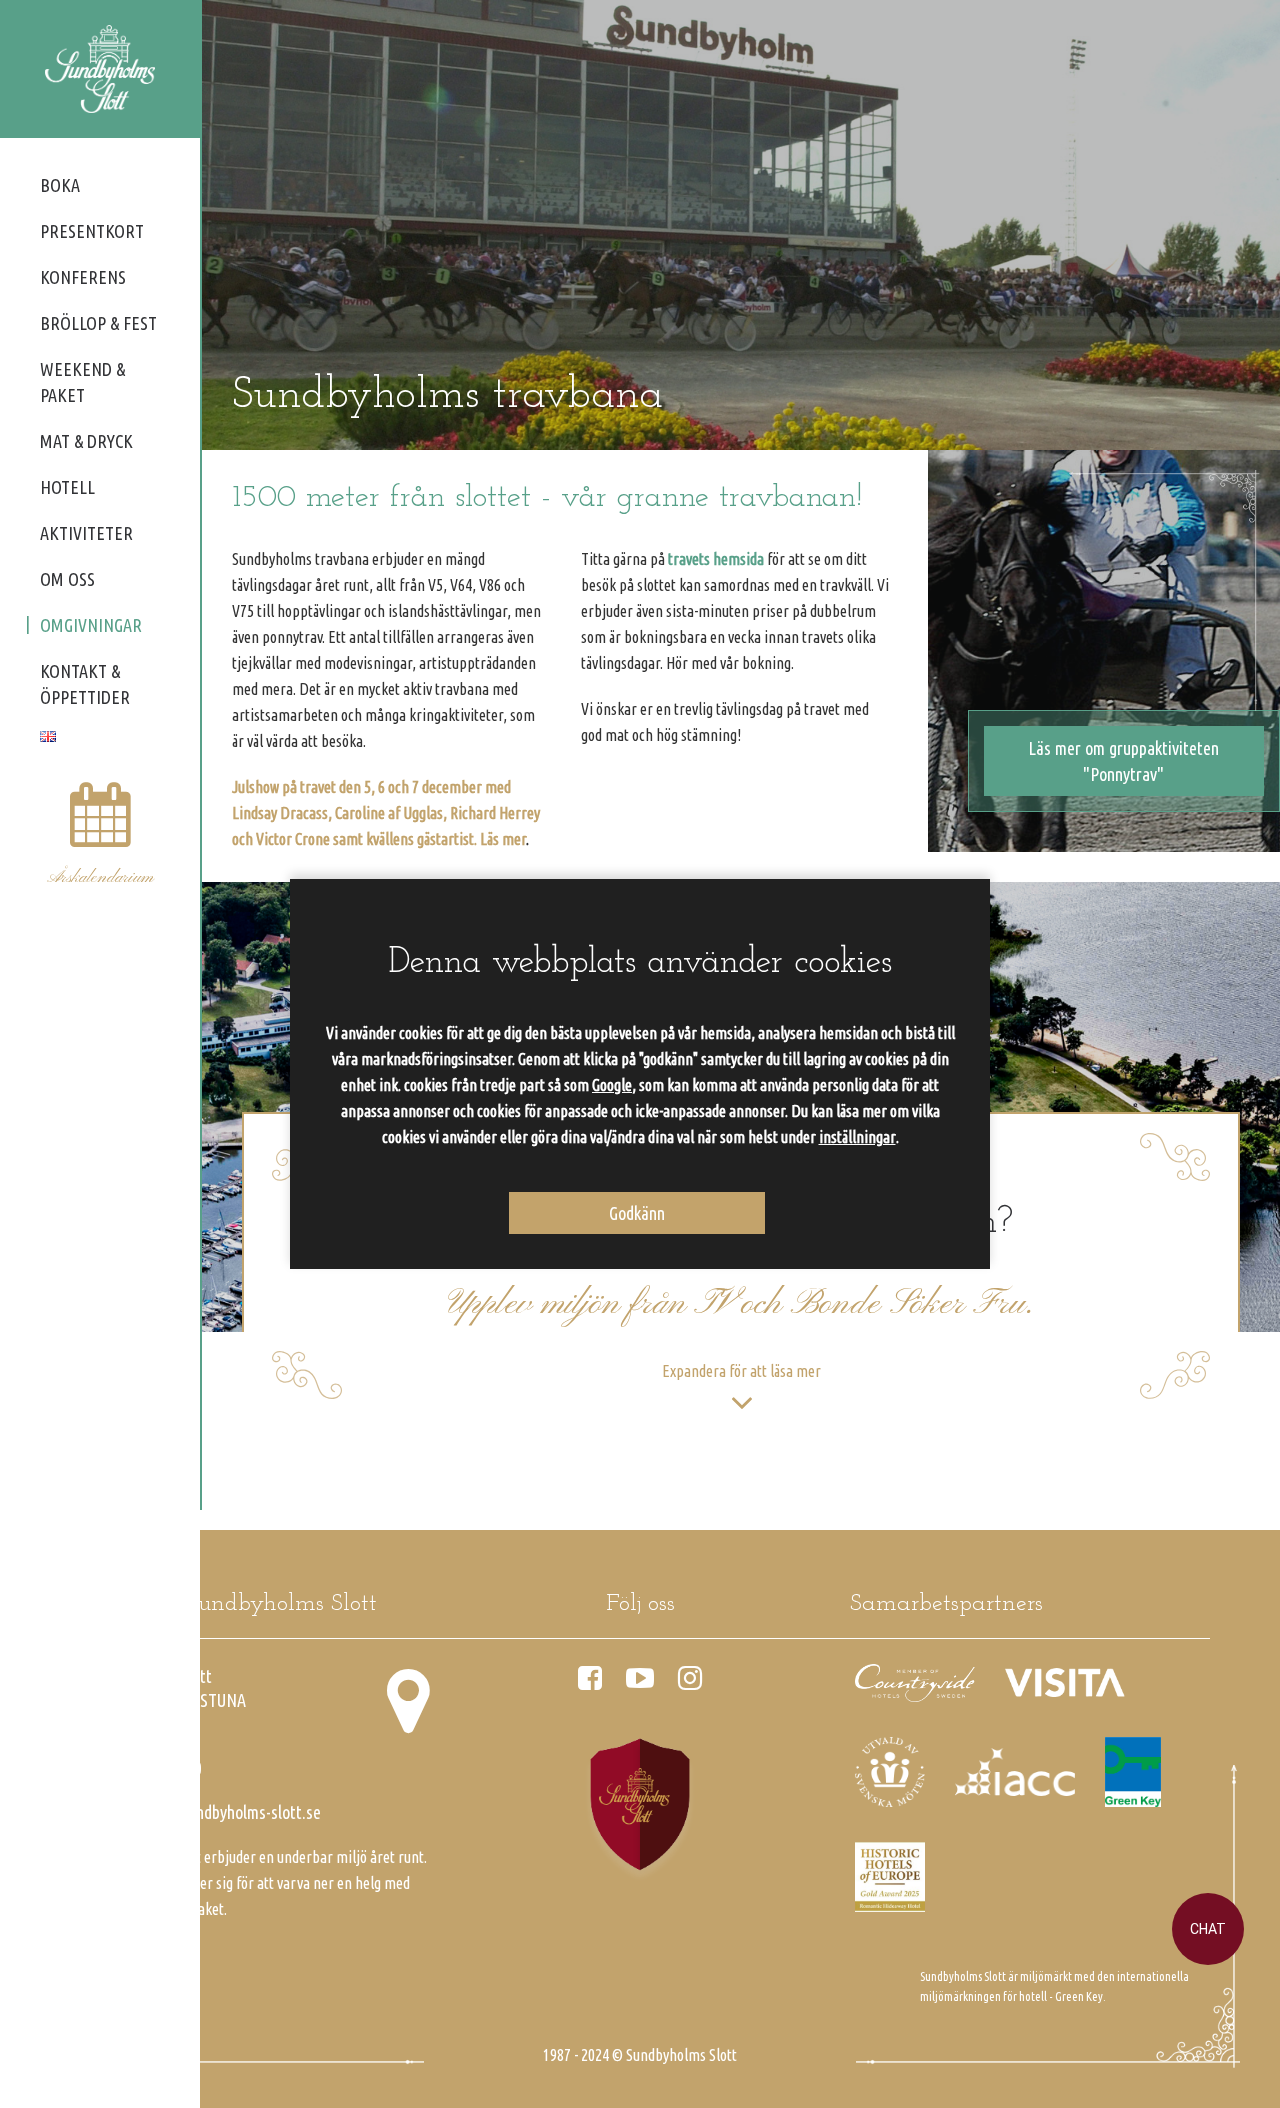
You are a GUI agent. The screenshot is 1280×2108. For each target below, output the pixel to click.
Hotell (67, 487)
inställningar (857, 1137)
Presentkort (92, 231)
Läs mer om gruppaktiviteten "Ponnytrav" (1123, 761)
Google (612, 1085)
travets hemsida (716, 559)
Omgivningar (91, 625)
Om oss (67, 579)
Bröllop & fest (98, 323)
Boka (60, 185)
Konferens (83, 277)
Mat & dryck (86, 441)
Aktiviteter (86, 533)
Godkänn (637, 1213)
